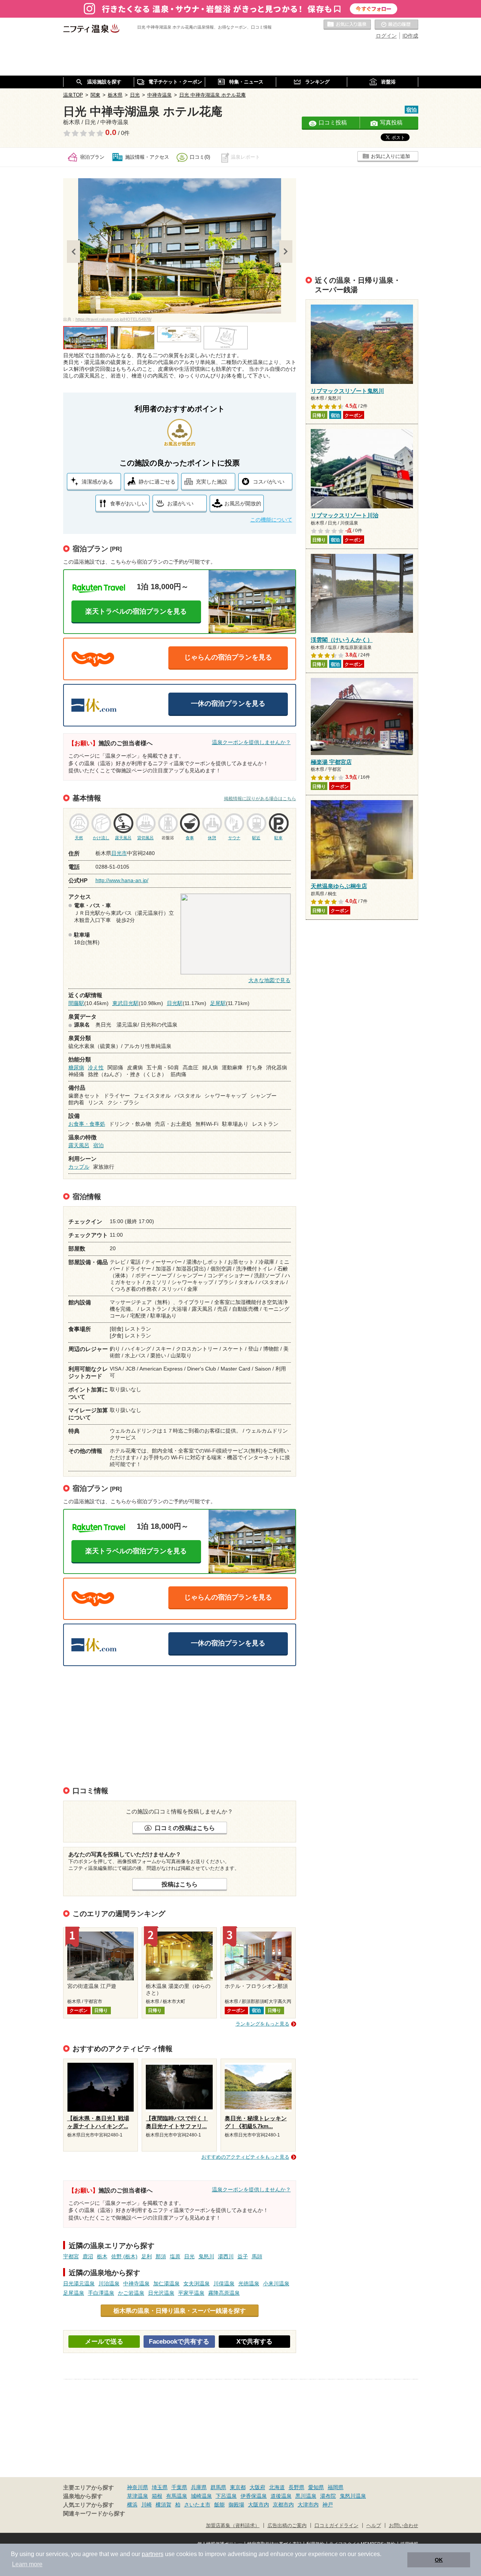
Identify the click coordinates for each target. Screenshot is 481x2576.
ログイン (386, 36)
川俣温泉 (224, 2283)
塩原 (175, 2256)
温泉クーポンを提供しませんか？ (251, 742)
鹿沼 (88, 2256)
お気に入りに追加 (390, 156)
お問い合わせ (404, 2526)
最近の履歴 (396, 25)
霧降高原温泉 (224, 2293)
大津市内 (308, 2505)
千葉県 (179, 2487)
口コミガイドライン (337, 2526)
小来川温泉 (276, 2283)
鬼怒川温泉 (353, 2496)
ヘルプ (374, 2526)
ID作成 (410, 36)
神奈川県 (138, 2487)
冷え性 (96, 1067)
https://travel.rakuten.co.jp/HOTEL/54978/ (113, 319)
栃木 (102, 2256)
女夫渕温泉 (197, 2283)
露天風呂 (79, 1145)
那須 (161, 2256)
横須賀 (163, 2505)
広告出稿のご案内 (287, 2526)
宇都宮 (71, 2256)
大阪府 (257, 2487)
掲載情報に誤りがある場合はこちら (260, 799)
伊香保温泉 (254, 2496)
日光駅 (175, 1003)
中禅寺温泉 (136, 2283)
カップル (79, 1167)
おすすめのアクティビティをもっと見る (245, 2157)
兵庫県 (199, 2487)
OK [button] (439, 2560)
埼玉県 (160, 2487)
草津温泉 (138, 2496)
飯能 (219, 2505)
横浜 (132, 2505)
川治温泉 (109, 2283)
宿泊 (98, 1145)
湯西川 (226, 2256)
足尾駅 (218, 1003)
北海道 (277, 2487)
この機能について (271, 520)
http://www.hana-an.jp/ (122, 880)
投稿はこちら (180, 1884)
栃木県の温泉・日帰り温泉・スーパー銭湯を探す (180, 2311)
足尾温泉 (74, 2293)
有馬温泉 (177, 2496)
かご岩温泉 (131, 2293)
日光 (189, 2256)
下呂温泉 (226, 2496)
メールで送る (104, 2342)
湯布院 (328, 2496)
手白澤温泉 (101, 2293)
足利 (147, 2256)
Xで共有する (254, 2342)
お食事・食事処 (87, 1124)
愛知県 (316, 2487)
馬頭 (257, 2256)
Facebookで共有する (179, 2342)
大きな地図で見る (269, 980)
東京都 (238, 2487)
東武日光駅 (126, 1003)
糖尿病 (76, 1067)
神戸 (328, 2505)
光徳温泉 (249, 2283)
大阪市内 (259, 2505)
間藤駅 (76, 1003)
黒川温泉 (306, 2496)
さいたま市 (197, 2505)
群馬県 (218, 2487)
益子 (243, 2256)
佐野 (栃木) (124, 2256)
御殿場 (236, 2505)
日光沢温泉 (161, 2293)
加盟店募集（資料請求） (233, 2526)
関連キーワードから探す (94, 2514)
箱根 (157, 2496)
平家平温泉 (191, 2293)
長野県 (296, 2487)
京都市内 (283, 2505)
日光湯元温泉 (79, 2283)
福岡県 (336, 2487)
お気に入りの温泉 (347, 25)
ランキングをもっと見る (262, 2024)
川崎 (147, 2505)
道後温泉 (281, 2496)
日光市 (119, 853)
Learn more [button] (27, 2564)
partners (153, 2554)
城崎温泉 (201, 2496)
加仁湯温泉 (166, 2283)
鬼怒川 (206, 2256)
